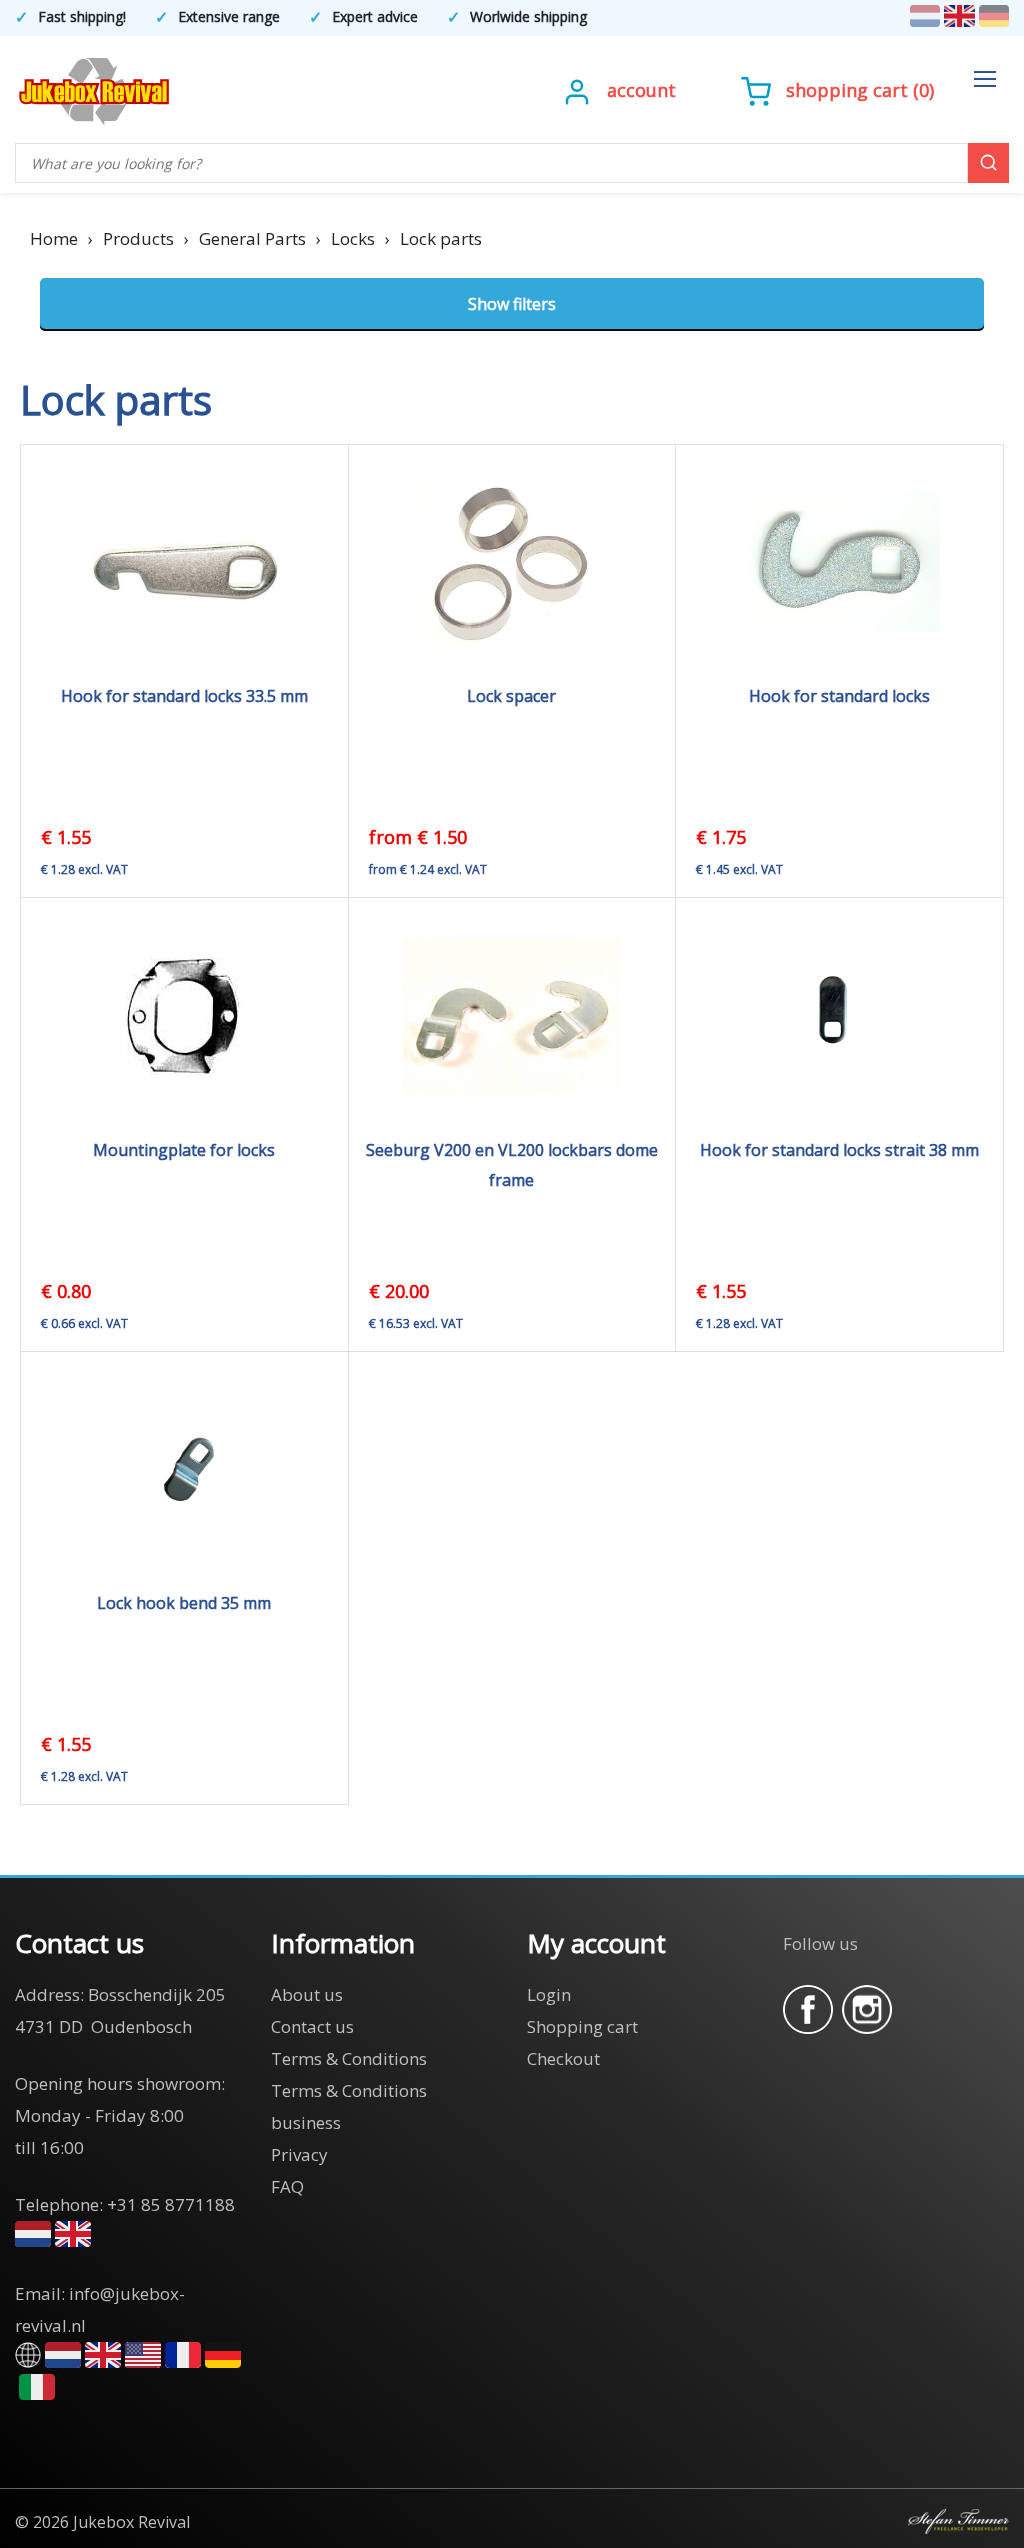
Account (641, 90)
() (860, 90)
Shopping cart (847, 90)
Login (549, 1994)
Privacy (299, 2154)
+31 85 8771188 (171, 2204)
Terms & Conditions (349, 2058)
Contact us (312, 2026)
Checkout (563, 2058)
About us (307, 1994)
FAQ (287, 2186)
